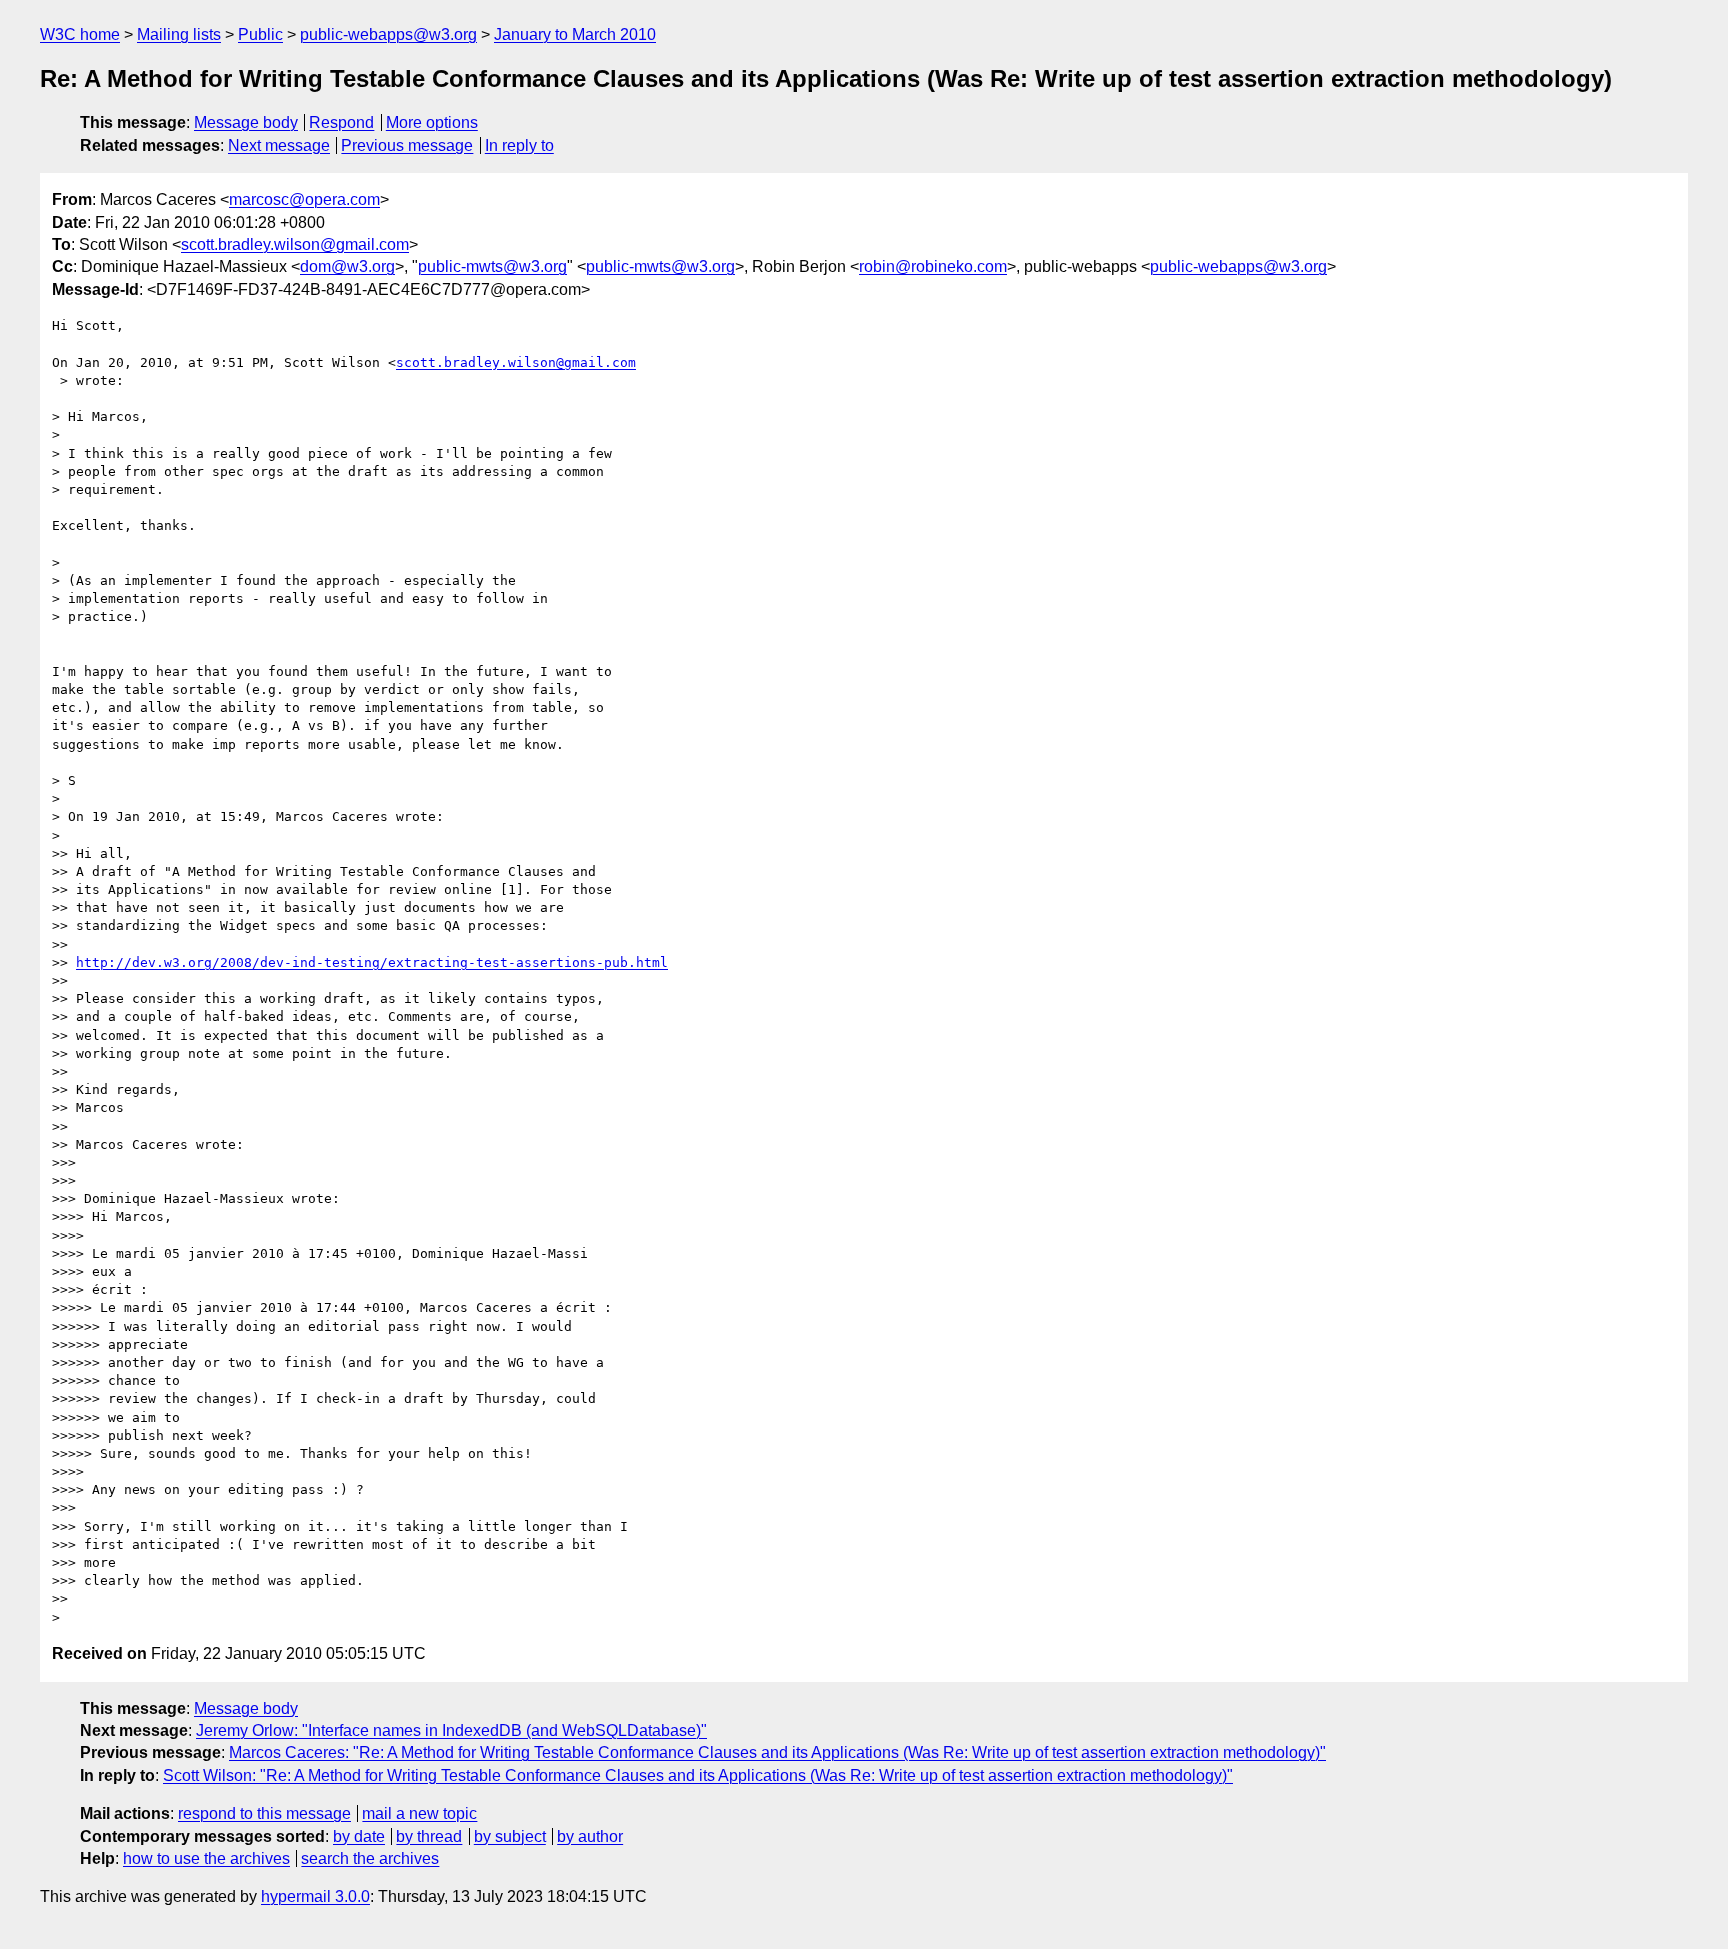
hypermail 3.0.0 (315, 1896)
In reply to (519, 145)
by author (590, 1836)
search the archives (370, 1858)
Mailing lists (179, 34)
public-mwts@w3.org (492, 266)
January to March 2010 (575, 34)
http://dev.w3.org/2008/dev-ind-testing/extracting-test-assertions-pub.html (372, 962)
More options (432, 122)
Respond (341, 122)
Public (260, 34)
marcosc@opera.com (304, 199)
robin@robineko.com (933, 266)
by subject (510, 1836)
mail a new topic (419, 1813)
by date (359, 1836)
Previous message (407, 145)
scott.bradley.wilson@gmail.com (295, 244)
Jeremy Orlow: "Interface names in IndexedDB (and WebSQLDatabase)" (451, 1730)
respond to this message (264, 1813)
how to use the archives (206, 1858)
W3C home (80, 34)
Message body (246, 122)
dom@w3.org (347, 266)
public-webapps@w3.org (388, 34)
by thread (429, 1836)
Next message (279, 145)
